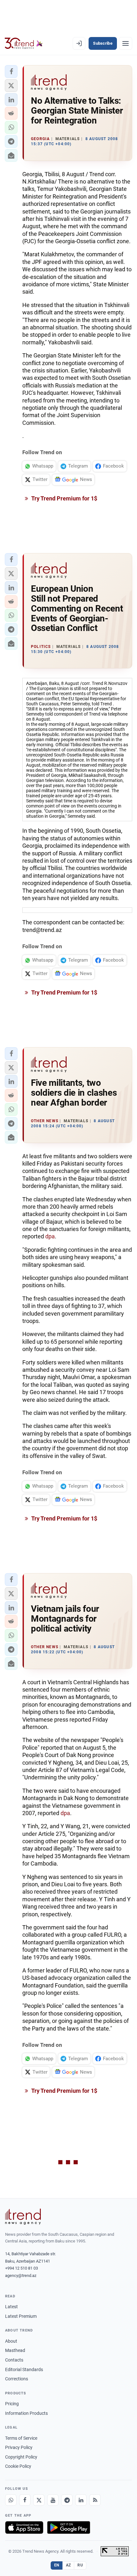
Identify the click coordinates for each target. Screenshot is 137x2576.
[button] (11, 71)
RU (80, 2565)
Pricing (12, 2404)
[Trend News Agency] (23, 2217)
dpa (50, 1236)
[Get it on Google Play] (69, 2527)
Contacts (14, 2360)
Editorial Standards (24, 2369)
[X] (39, 2500)
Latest (11, 2307)
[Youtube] (53, 2500)
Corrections (17, 2379)
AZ (68, 2565)
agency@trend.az (21, 2276)
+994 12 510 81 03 (22, 2268)
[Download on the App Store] (24, 2527)
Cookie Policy (18, 2466)
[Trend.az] (24, 43)
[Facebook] (25, 2500)
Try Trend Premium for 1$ (64, 498)
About (11, 2341)
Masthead (15, 2350)
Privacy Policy (19, 2447)
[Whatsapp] (11, 2500)
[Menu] (126, 43)
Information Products (26, 2413)
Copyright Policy (21, 2457)
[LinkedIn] (81, 2500)
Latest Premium (21, 2316)
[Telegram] (67, 2500)
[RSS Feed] (95, 2500)
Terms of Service (21, 2438)
